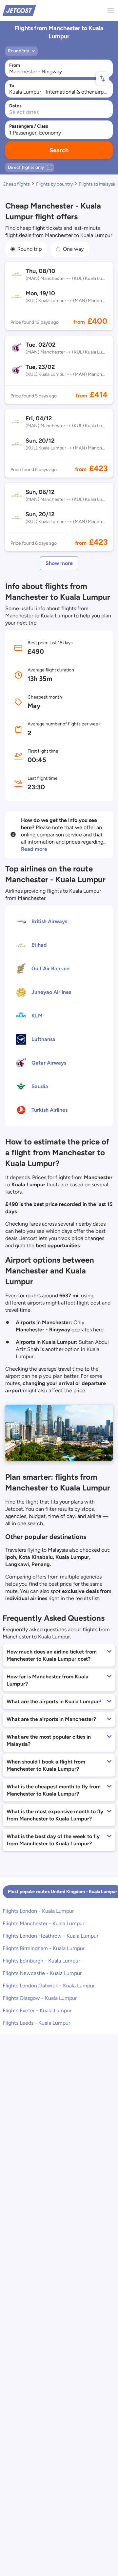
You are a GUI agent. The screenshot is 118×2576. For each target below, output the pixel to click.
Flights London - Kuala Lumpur (38, 1911)
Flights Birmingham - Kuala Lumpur (44, 1948)
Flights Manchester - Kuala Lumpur (43, 1923)
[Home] (19, 10)
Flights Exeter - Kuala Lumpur (37, 2010)
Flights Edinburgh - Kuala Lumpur (41, 1961)
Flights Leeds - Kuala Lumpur (36, 2023)
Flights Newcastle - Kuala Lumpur (42, 1973)
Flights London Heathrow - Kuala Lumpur (50, 1936)
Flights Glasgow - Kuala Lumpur (40, 1998)
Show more (59, 563)
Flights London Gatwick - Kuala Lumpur (49, 1986)
